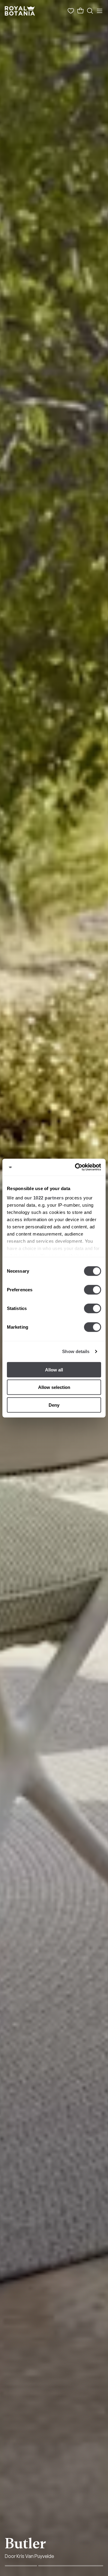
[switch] (93, 1290)
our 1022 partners (44, 1198)
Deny (54, 1405)
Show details (76, 1351)
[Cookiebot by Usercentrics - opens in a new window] (76, 1167)
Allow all (54, 1369)
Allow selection (54, 1387)
